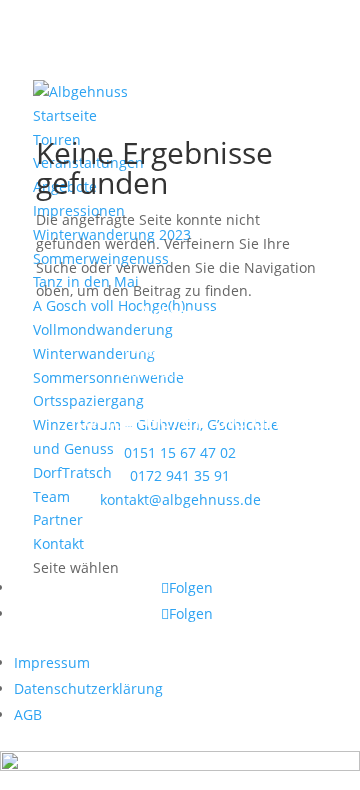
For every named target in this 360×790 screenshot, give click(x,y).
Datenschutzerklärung (88, 688)
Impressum (52, 662)
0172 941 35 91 (180, 475)
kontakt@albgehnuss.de (180, 499)
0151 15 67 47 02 (180, 452)
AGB (28, 714)
